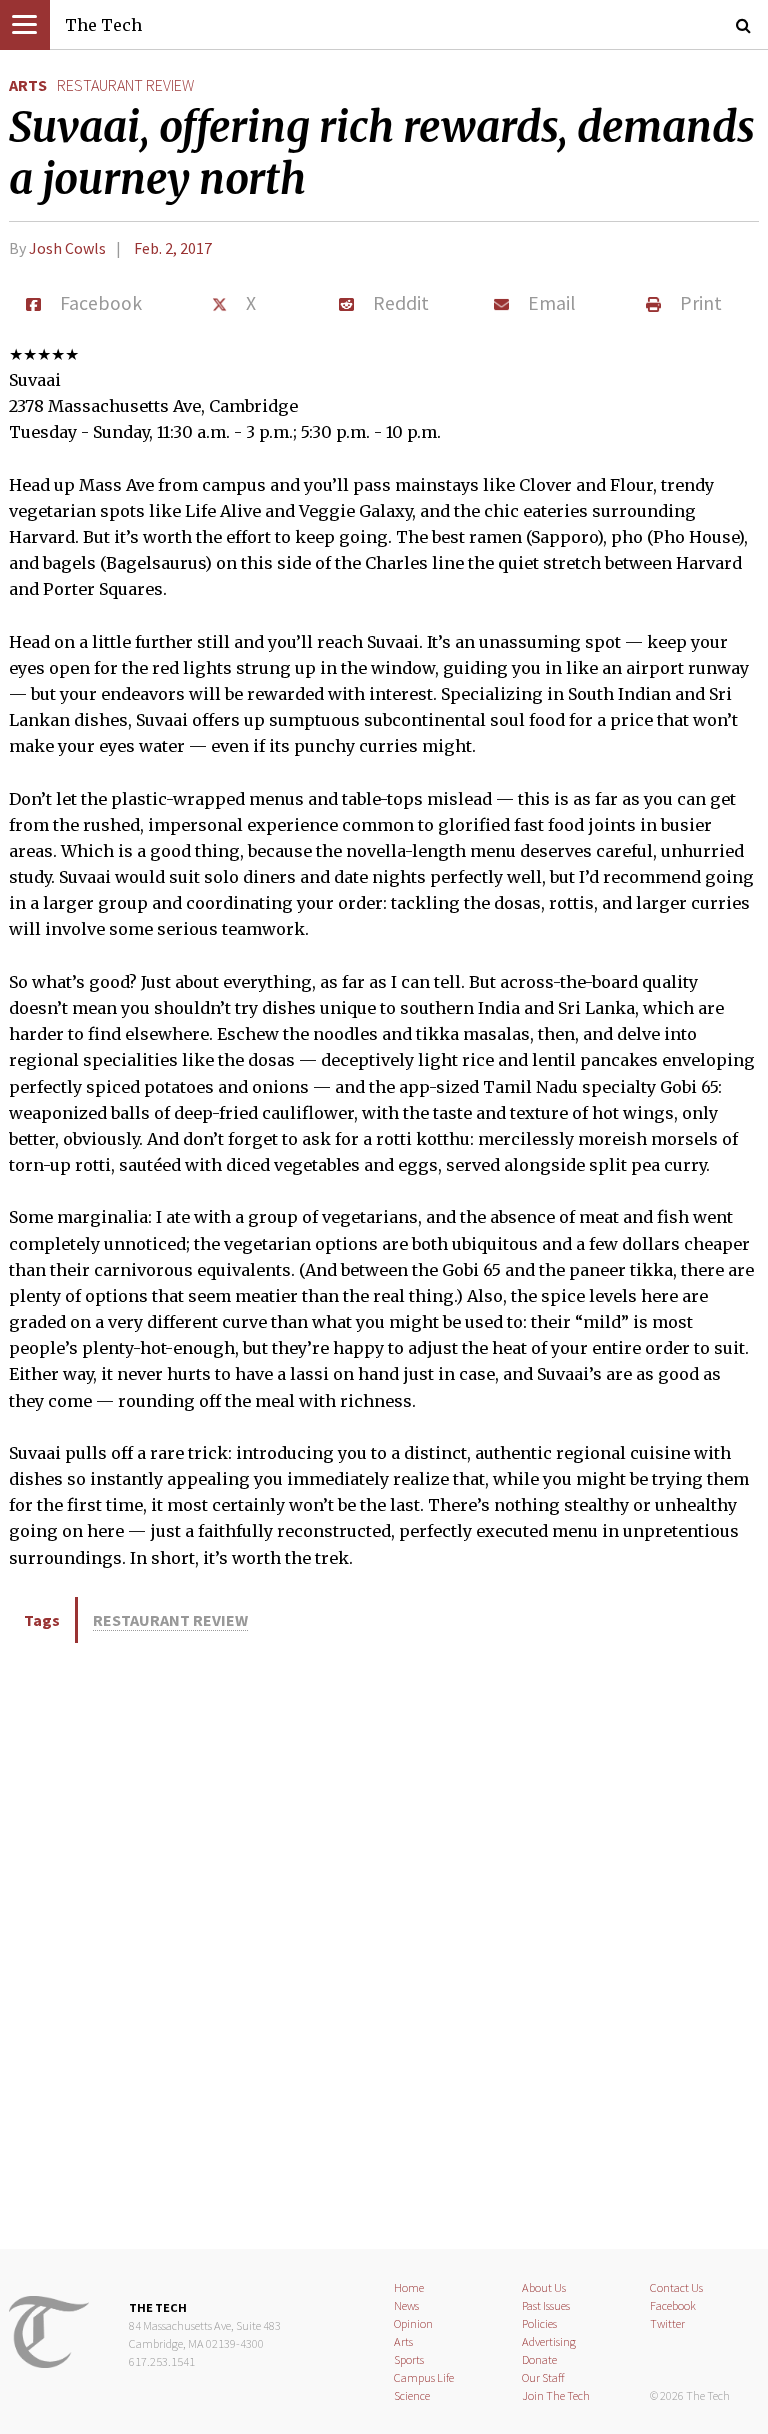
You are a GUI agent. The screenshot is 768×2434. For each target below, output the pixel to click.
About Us (544, 2287)
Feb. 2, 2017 (173, 248)
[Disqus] (384, 1943)
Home (409, 2287)
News (406, 2305)
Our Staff (543, 2377)
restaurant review (125, 85)
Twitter (667, 2323)
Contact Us (676, 2287)
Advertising (549, 2341)
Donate (539, 2359)
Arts (28, 85)
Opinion (413, 2323)
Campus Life (424, 2377)
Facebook (673, 2305)
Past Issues (546, 2305)
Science (412, 2395)
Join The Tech (556, 2395)
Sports (409, 2359)
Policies (539, 2323)
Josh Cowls (67, 248)
